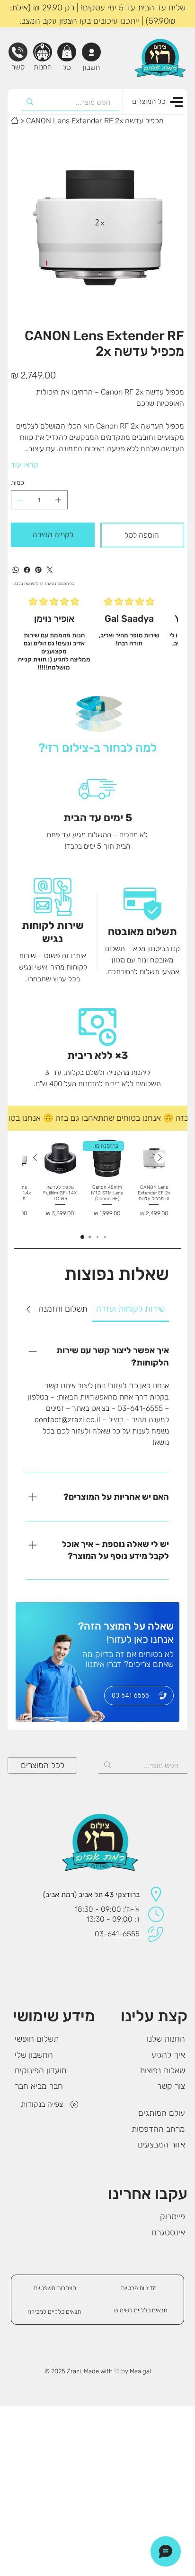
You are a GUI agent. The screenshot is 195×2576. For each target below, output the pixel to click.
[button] (67, 52)
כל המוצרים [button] (149, 102)
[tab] (130, 1309)
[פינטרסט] (38, 570)
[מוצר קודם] (160, 1158)
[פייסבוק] (27, 570)
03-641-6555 (117, 1934)
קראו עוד (25, 465)
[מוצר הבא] (35, 1158)
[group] (97, 1181)
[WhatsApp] (16, 570)
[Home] (15, 120)
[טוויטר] (50, 570)
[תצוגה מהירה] (60, 1158)
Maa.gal (140, 2371)
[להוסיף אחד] (58, 500)
